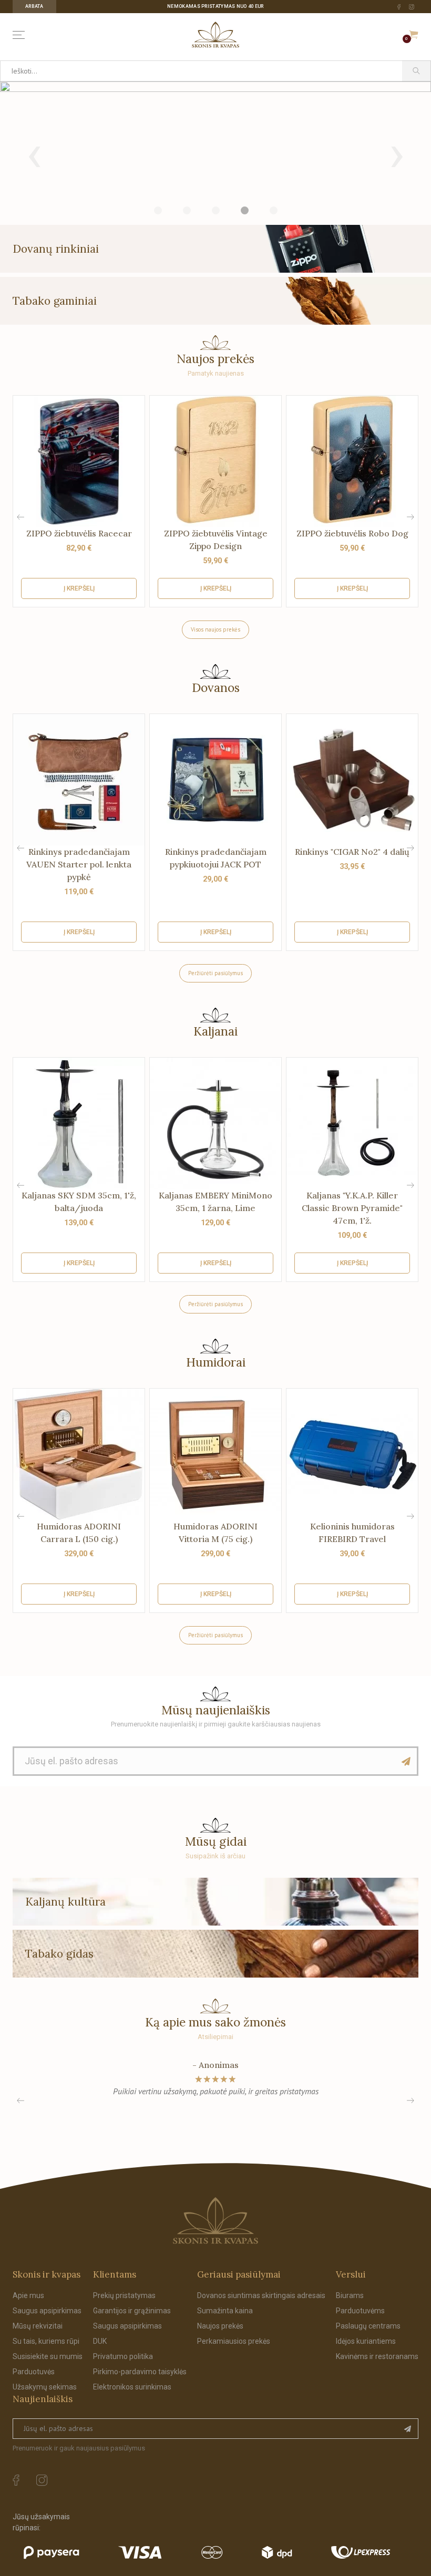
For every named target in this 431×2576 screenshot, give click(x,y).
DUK (100, 2341)
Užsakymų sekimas (45, 2387)
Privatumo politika (123, 2356)
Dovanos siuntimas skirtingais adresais (261, 2295)
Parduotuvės (34, 2372)
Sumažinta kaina (225, 2311)
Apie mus (28, 2295)
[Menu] (21, 35)
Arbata (34, 6)
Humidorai (216, 1362)
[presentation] (34, 153)
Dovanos (216, 687)
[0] (414, 35)
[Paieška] (417, 71)
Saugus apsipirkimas (47, 2311)
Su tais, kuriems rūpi (46, 2341)
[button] (411, 517)
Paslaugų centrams (368, 2326)
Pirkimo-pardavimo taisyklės (140, 2372)
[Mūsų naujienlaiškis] (406, 1761)
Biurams (350, 2295)
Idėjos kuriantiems (366, 2341)
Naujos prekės (220, 2326)
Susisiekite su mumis (48, 2356)
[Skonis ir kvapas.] (215, 2221)
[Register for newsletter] (408, 2429)
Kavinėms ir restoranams (377, 2356)
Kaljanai (215, 1031)
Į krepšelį (79, 588)
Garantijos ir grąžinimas (132, 2311)
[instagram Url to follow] (412, 7)
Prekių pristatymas (124, 2295)
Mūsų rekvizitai (38, 2326)
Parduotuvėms (360, 2311)
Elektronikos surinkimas (132, 2387)
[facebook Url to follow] (399, 7)
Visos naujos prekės (215, 629)
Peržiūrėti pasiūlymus (215, 973)
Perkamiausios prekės (234, 2341)
